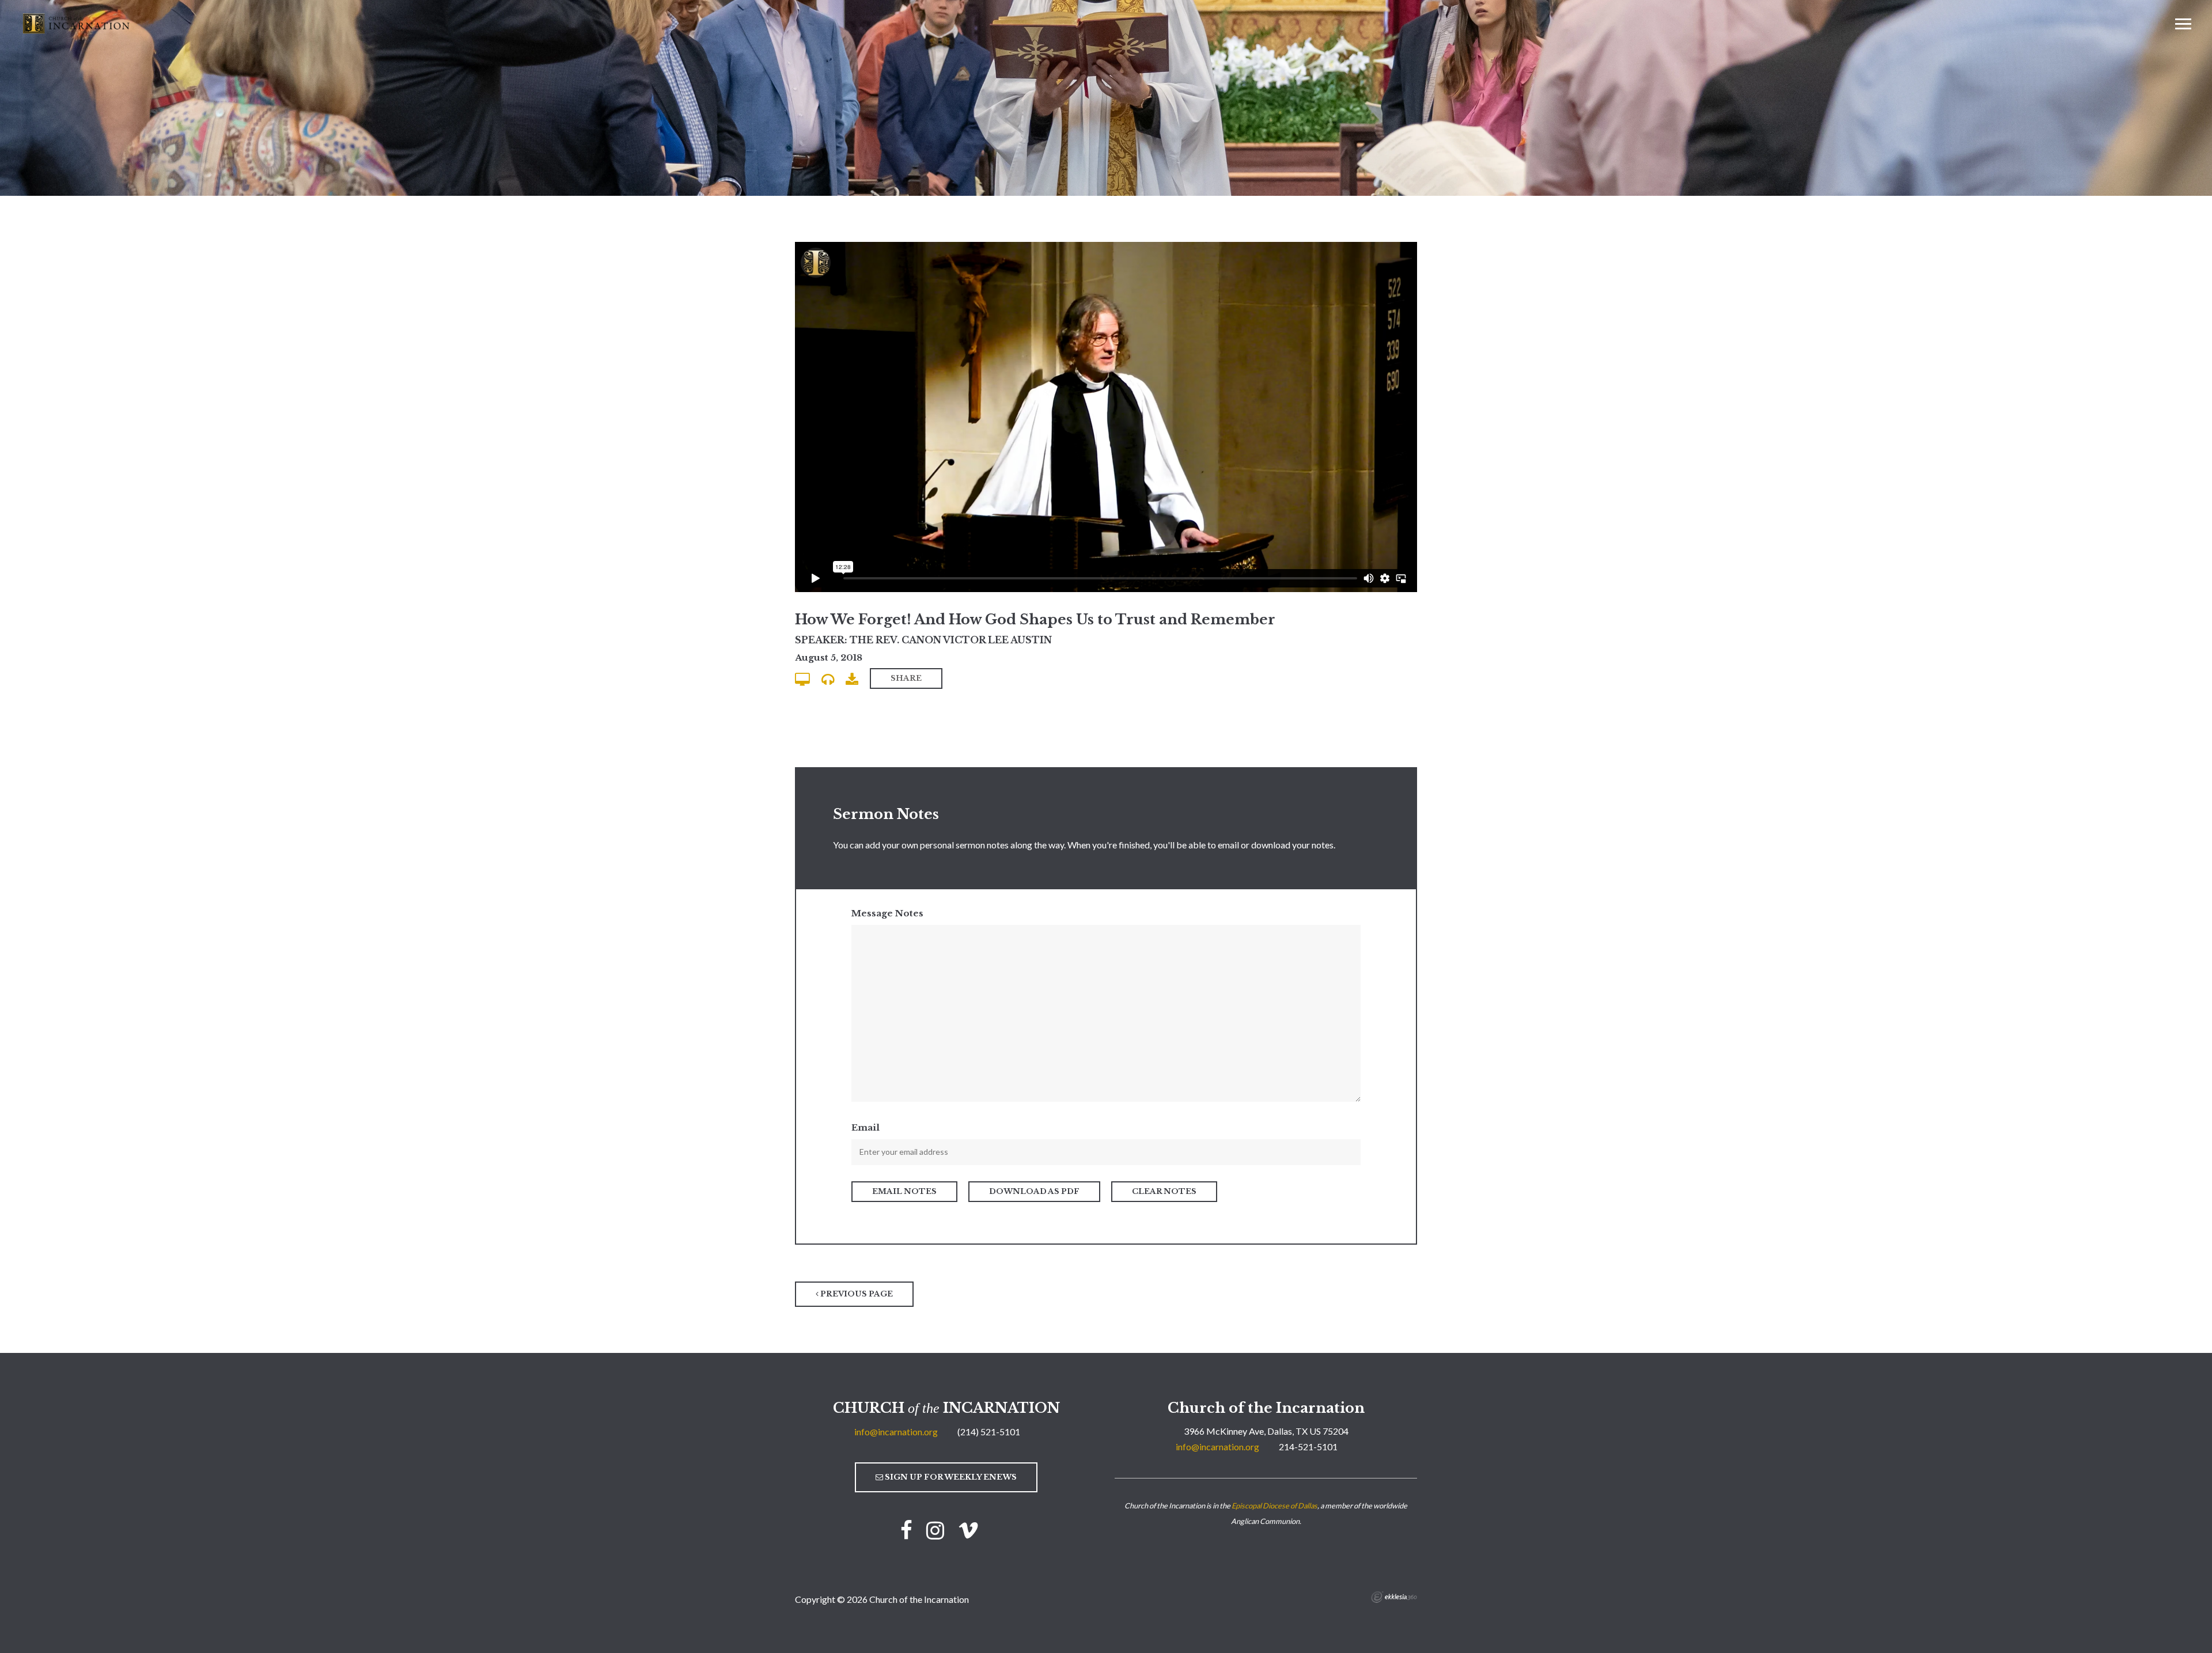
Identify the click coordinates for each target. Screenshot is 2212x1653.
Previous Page (856, 1294)
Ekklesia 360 (1394, 1597)
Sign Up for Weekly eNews (950, 1477)
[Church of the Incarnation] (77, 22)
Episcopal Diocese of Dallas (1274, 1506)
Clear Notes (1164, 1191)
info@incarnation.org (896, 1432)
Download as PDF (1034, 1191)
